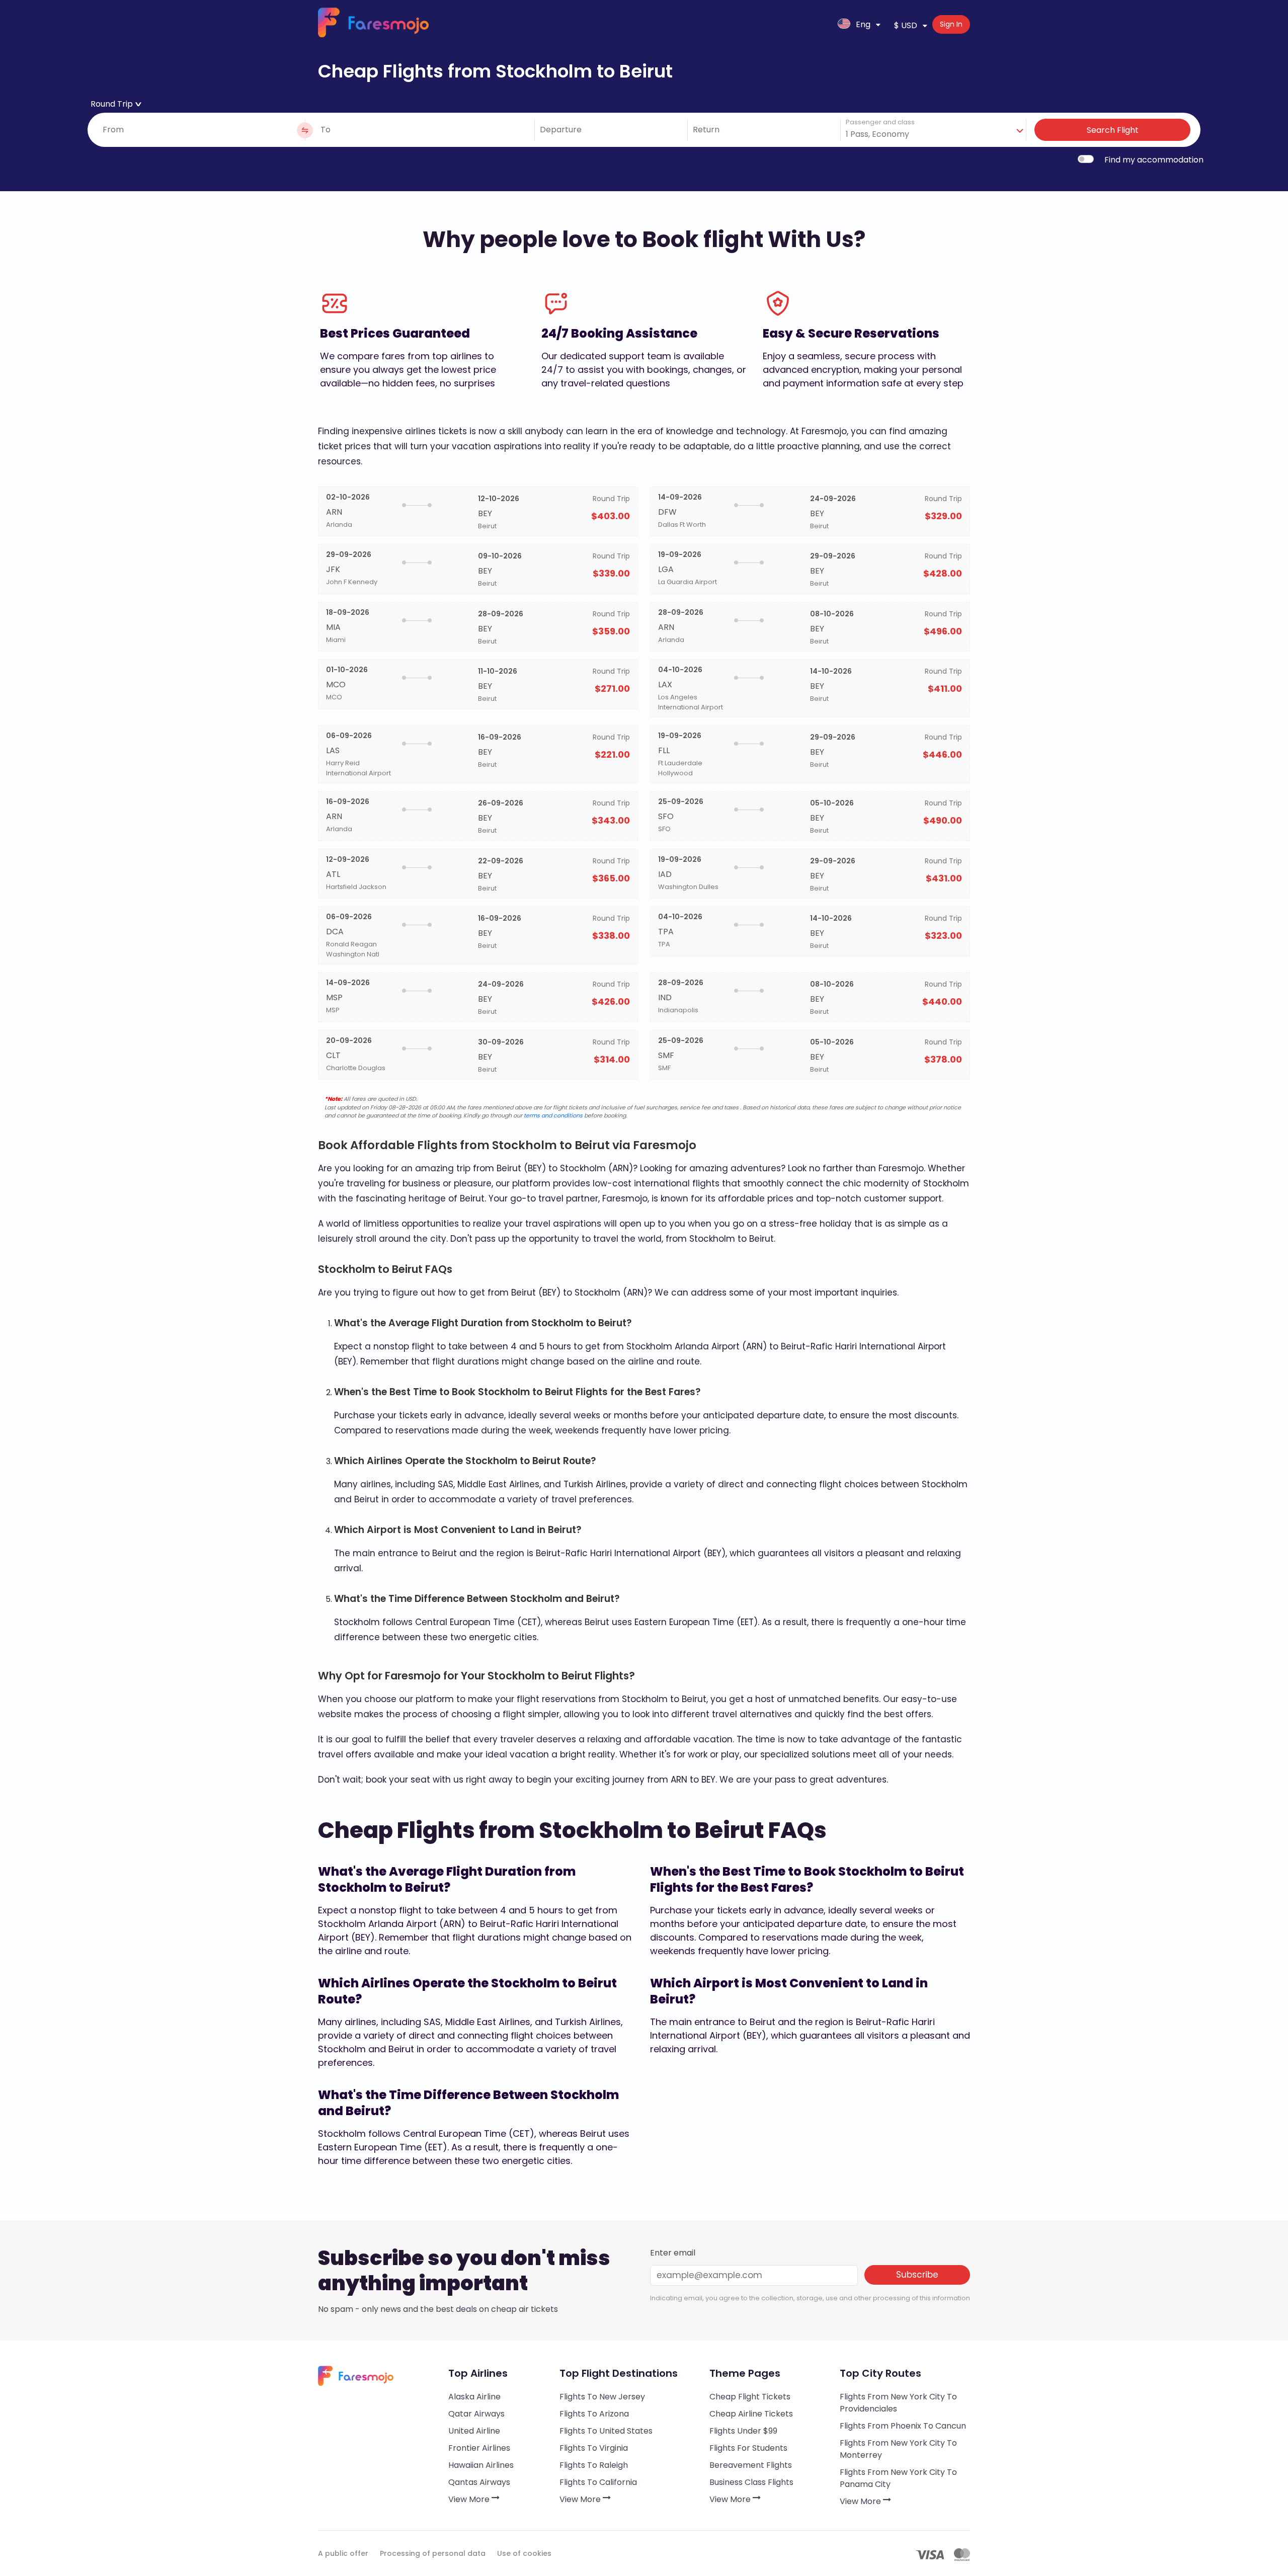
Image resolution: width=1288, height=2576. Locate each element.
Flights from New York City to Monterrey (898, 2449)
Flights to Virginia (594, 2448)
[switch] (1086, 159)
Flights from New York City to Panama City (898, 2478)
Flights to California (598, 2482)
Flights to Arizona (594, 2414)
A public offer (343, 2553)
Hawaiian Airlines (481, 2465)
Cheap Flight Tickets (750, 2397)
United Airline (474, 2431)
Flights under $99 (743, 2431)
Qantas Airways (479, 2482)
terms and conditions (553, 1115)
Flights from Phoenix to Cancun (903, 2426)
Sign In (951, 24)
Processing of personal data (433, 2553)
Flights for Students (748, 2448)
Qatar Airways (476, 2414)
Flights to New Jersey (602, 2397)
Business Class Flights (751, 2482)
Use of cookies (524, 2553)
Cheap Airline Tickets (751, 2414)
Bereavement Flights (751, 2465)
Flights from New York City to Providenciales (898, 2403)
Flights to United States (606, 2431)
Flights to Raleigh (594, 2465)
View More (470, 2499)
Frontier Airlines (479, 2448)
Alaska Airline (474, 2397)
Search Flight (1113, 130)
